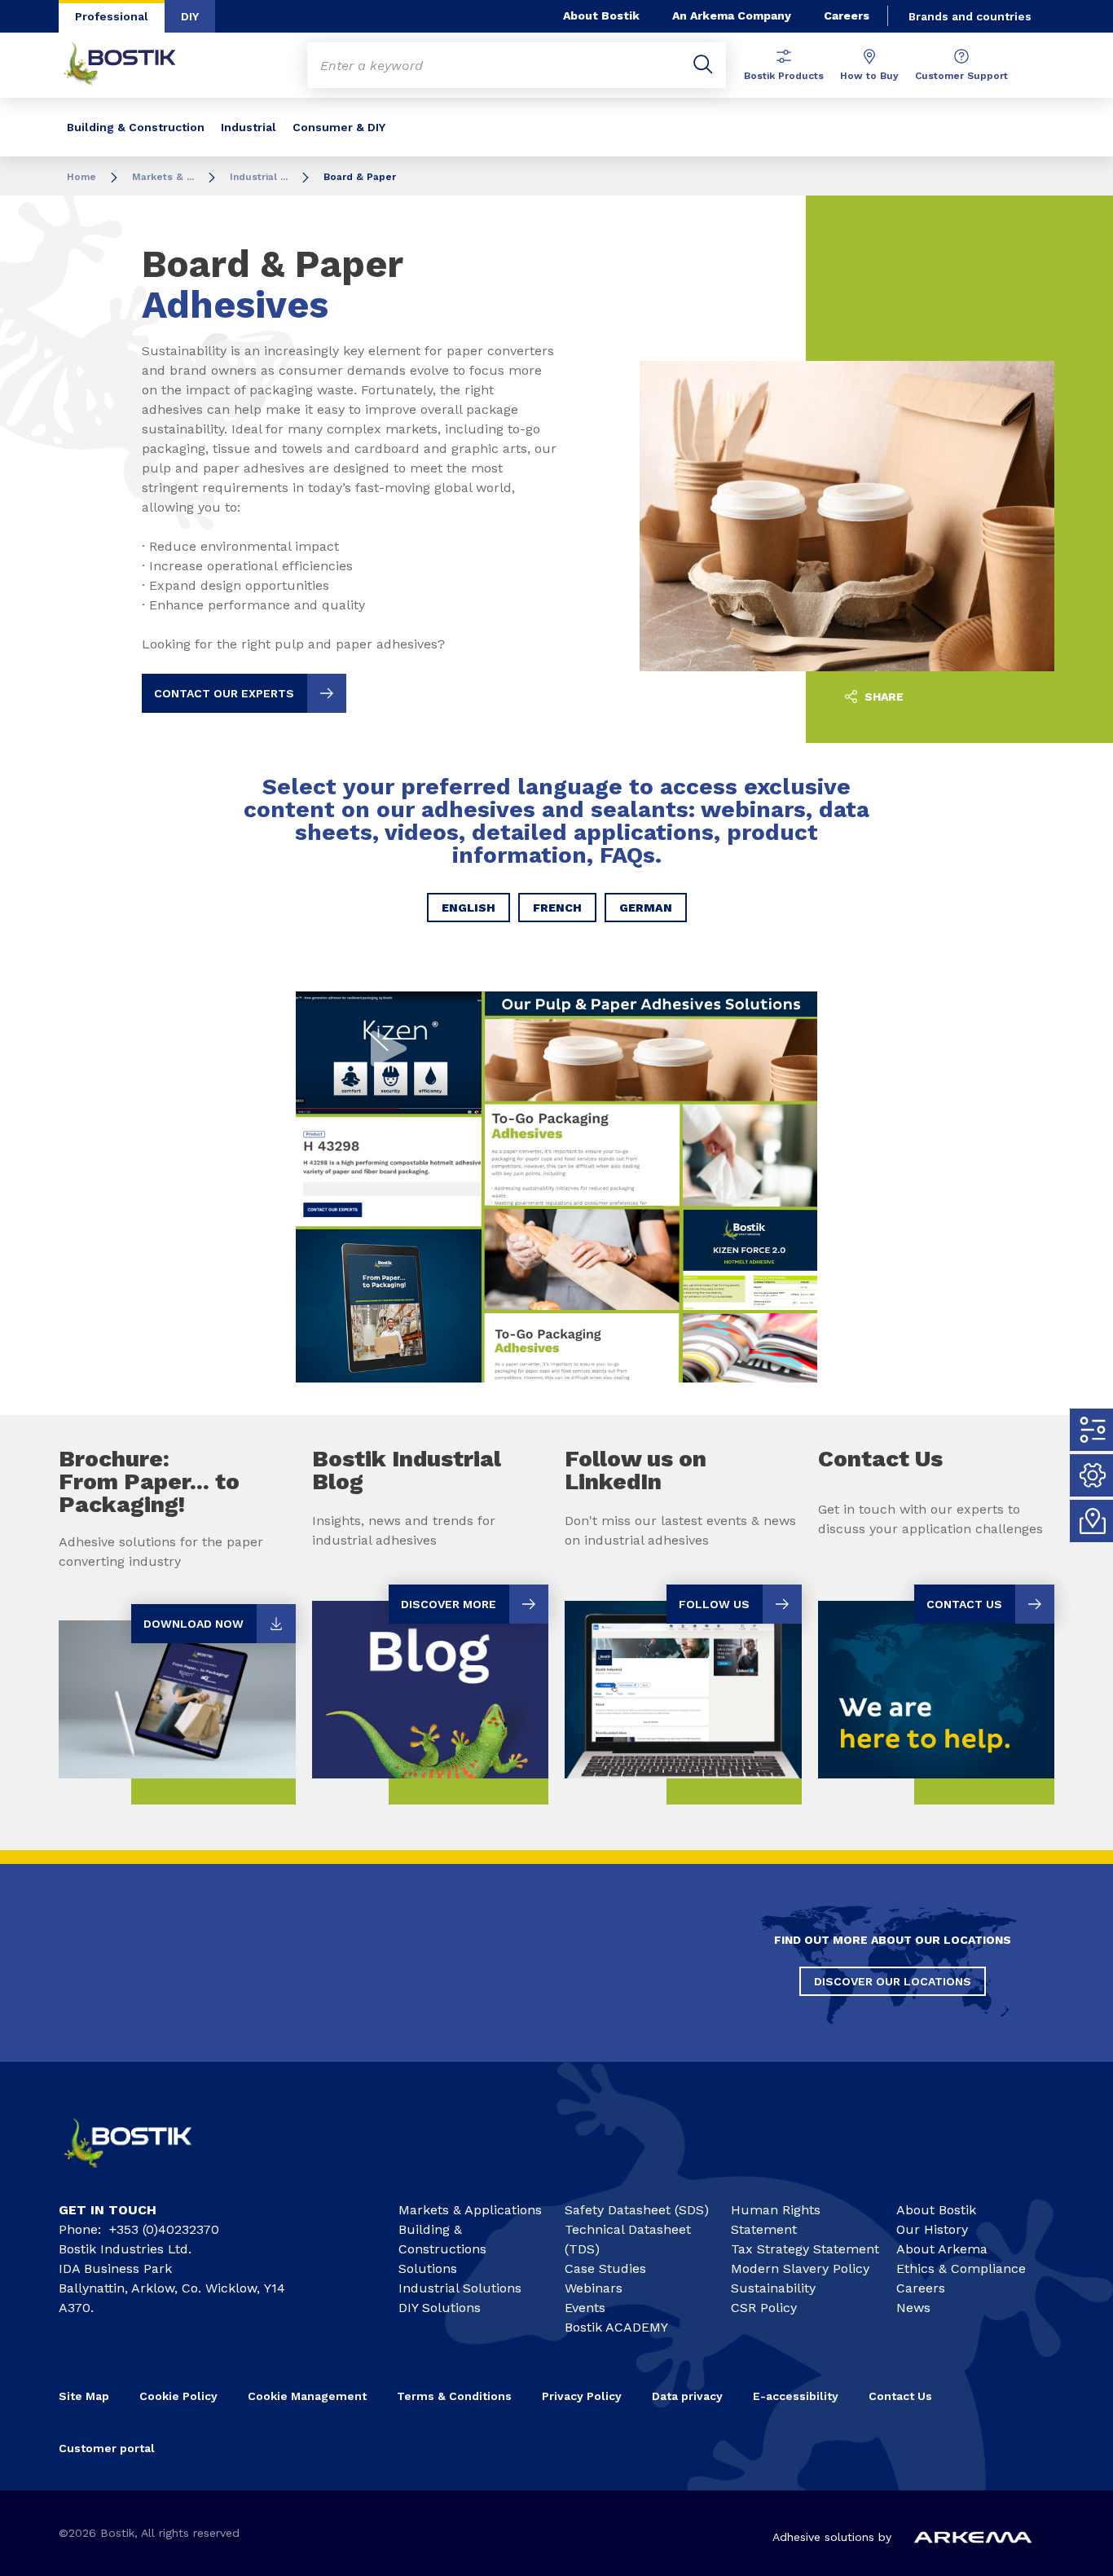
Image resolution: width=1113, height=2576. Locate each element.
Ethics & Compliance (961, 2268)
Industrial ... (259, 177)
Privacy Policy (582, 2396)
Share (882, 697)
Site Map (84, 2396)
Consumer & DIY (339, 127)
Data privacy (687, 2396)
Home (81, 177)
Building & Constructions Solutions (442, 2249)
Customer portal (108, 2448)
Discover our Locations (893, 1981)
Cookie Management (307, 2396)
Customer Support (961, 76)
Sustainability (773, 2288)
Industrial (249, 127)
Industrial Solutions (460, 2288)
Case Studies (605, 2268)
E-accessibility (796, 2396)
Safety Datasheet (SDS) (637, 2210)
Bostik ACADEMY (616, 2327)
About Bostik (601, 15)
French (557, 908)
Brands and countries (970, 16)
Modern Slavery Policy (800, 2268)
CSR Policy (764, 2308)
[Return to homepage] (132, 65)
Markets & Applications (470, 2210)
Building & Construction (136, 127)
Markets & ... (163, 177)
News (913, 2308)
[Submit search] (703, 65)
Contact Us (900, 2396)
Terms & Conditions (454, 2396)
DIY (190, 16)
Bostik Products (784, 76)
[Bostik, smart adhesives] (142, 2174)
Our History (932, 2229)
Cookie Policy (178, 2396)
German (646, 908)
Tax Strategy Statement (805, 2249)
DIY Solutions (440, 2308)
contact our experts (224, 693)
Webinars (594, 2288)
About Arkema (942, 2249)
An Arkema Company (732, 15)
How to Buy (869, 76)
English (469, 908)
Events (585, 2308)
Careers (847, 15)
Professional (112, 16)
